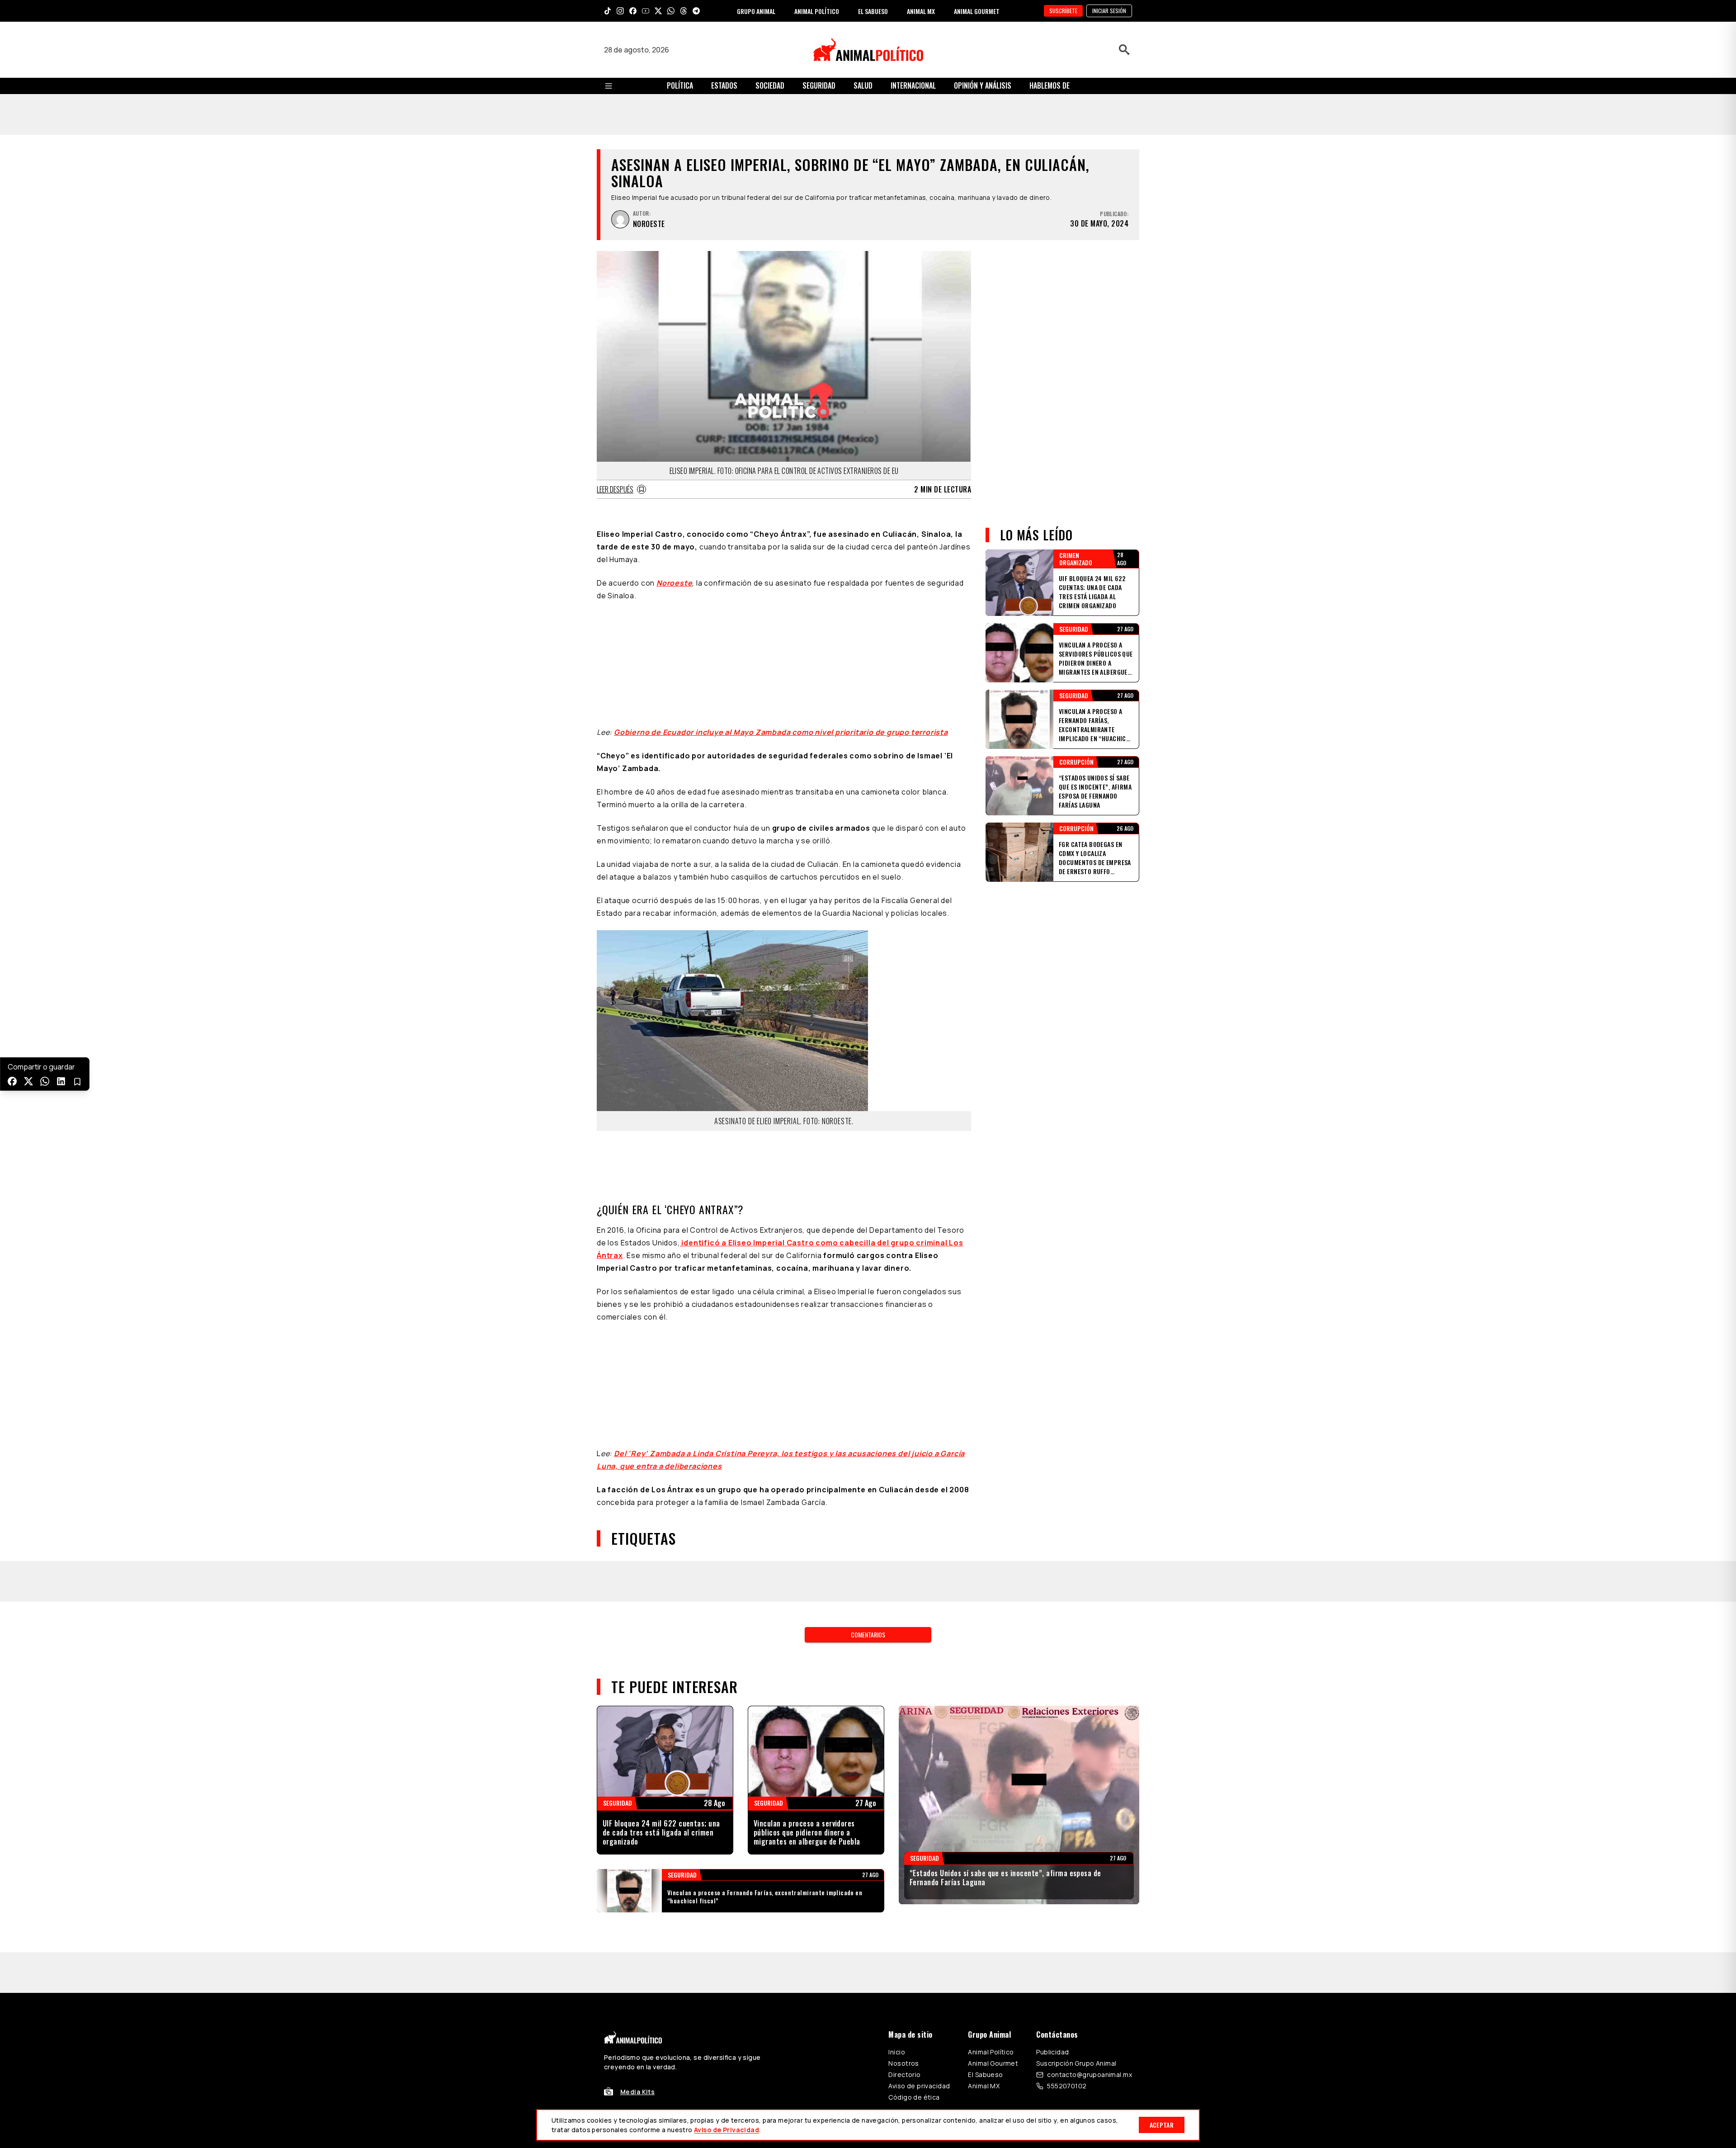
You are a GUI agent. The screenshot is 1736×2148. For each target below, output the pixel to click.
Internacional (913, 85)
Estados (724, 85)
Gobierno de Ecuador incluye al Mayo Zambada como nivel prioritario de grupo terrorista (781, 578)
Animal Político (991, 1670)
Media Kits (637, 1710)
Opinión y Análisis (983, 85)
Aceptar (1162, 2125)
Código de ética (914, 1715)
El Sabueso (985, 1693)
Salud (863, 85)
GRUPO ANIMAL (756, 11)
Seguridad (819, 85)
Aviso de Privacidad (726, 2130)
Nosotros (903, 1682)
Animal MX (984, 1704)
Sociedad (770, 85)
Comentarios (868, 1294)
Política (680, 85)
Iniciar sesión (1109, 11)
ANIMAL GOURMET (977, 11)
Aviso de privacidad (919, 1704)
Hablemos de (1050, 85)
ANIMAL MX (921, 11)
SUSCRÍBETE (1063, 11)
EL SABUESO (873, 11)
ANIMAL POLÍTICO (817, 11)
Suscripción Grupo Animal (1076, 1682)
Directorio (904, 1693)
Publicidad (1052, 1670)
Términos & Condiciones (989, 1751)
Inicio (897, 1670)
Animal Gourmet (993, 1682)
